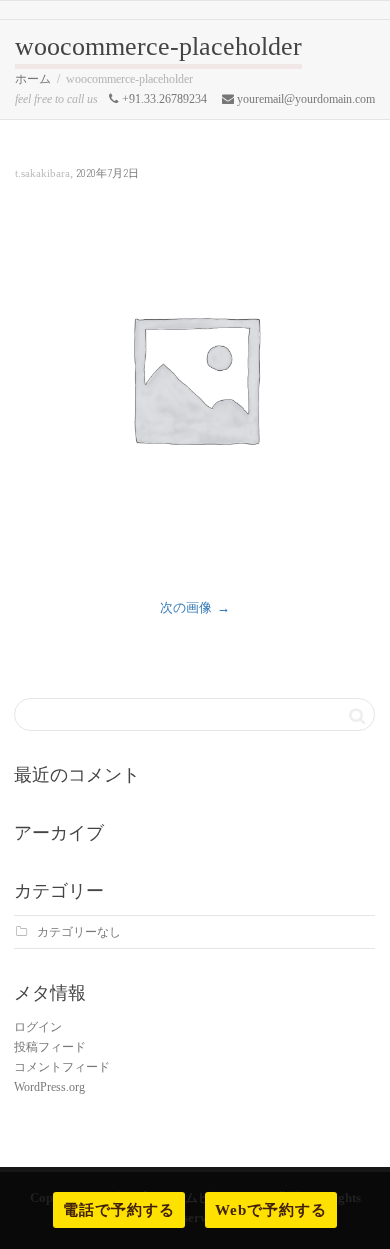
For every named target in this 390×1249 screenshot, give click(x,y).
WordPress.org (49, 1087)
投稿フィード (50, 1047)
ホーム (33, 79)
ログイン (38, 1027)
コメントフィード (62, 1067)
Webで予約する (271, 1210)
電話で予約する (119, 1210)
